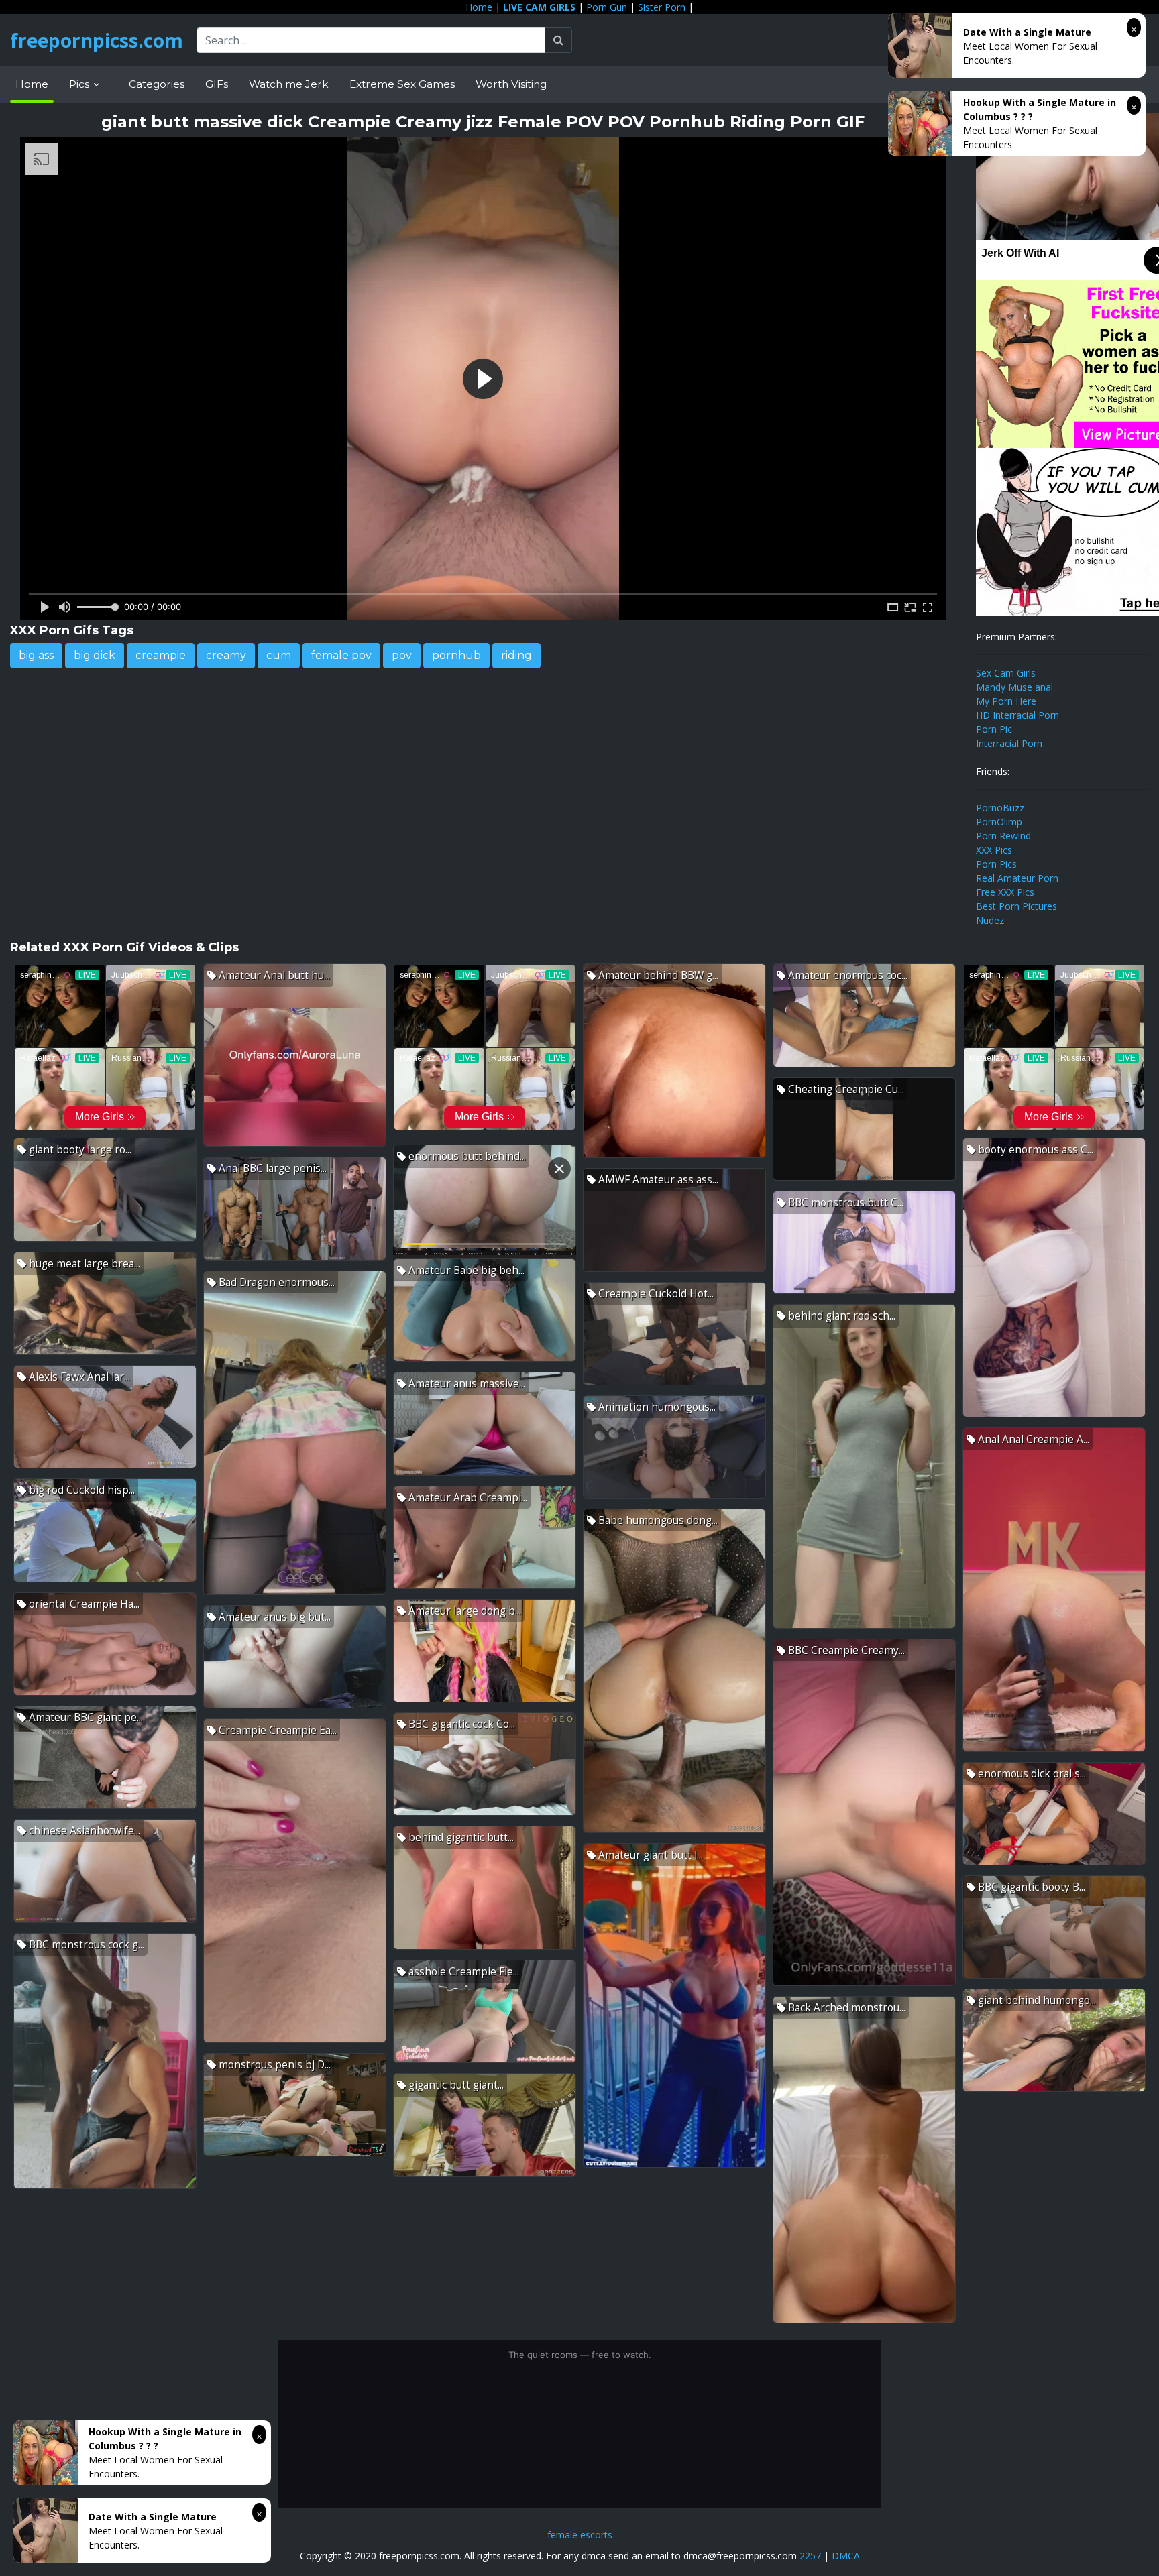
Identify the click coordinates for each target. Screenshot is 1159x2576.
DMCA (846, 2556)
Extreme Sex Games (402, 84)
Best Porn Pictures (1016, 906)
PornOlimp (999, 822)
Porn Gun (607, 7)
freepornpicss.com (97, 40)
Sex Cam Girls (1006, 673)
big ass (36, 655)
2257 (810, 2556)
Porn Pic (994, 729)
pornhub (456, 655)
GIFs (217, 84)
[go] (558, 40)
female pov (341, 655)
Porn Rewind (1003, 836)
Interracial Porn (1009, 743)
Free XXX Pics (1005, 892)
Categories (157, 84)
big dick (95, 655)
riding (516, 655)
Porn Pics (996, 864)
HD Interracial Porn (1017, 715)
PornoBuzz (1000, 808)
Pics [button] (80, 84)
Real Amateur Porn (1017, 878)
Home (479, 7)
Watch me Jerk (289, 84)
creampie (161, 655)
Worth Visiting (511, 84)
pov (402, 655)
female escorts (580, 2535)
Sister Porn (662, 7)
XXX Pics (994, 850)
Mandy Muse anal (1014, 687)
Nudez (990, 920)
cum (279, 655)
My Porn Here (1006, 701)
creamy (226, 655)
